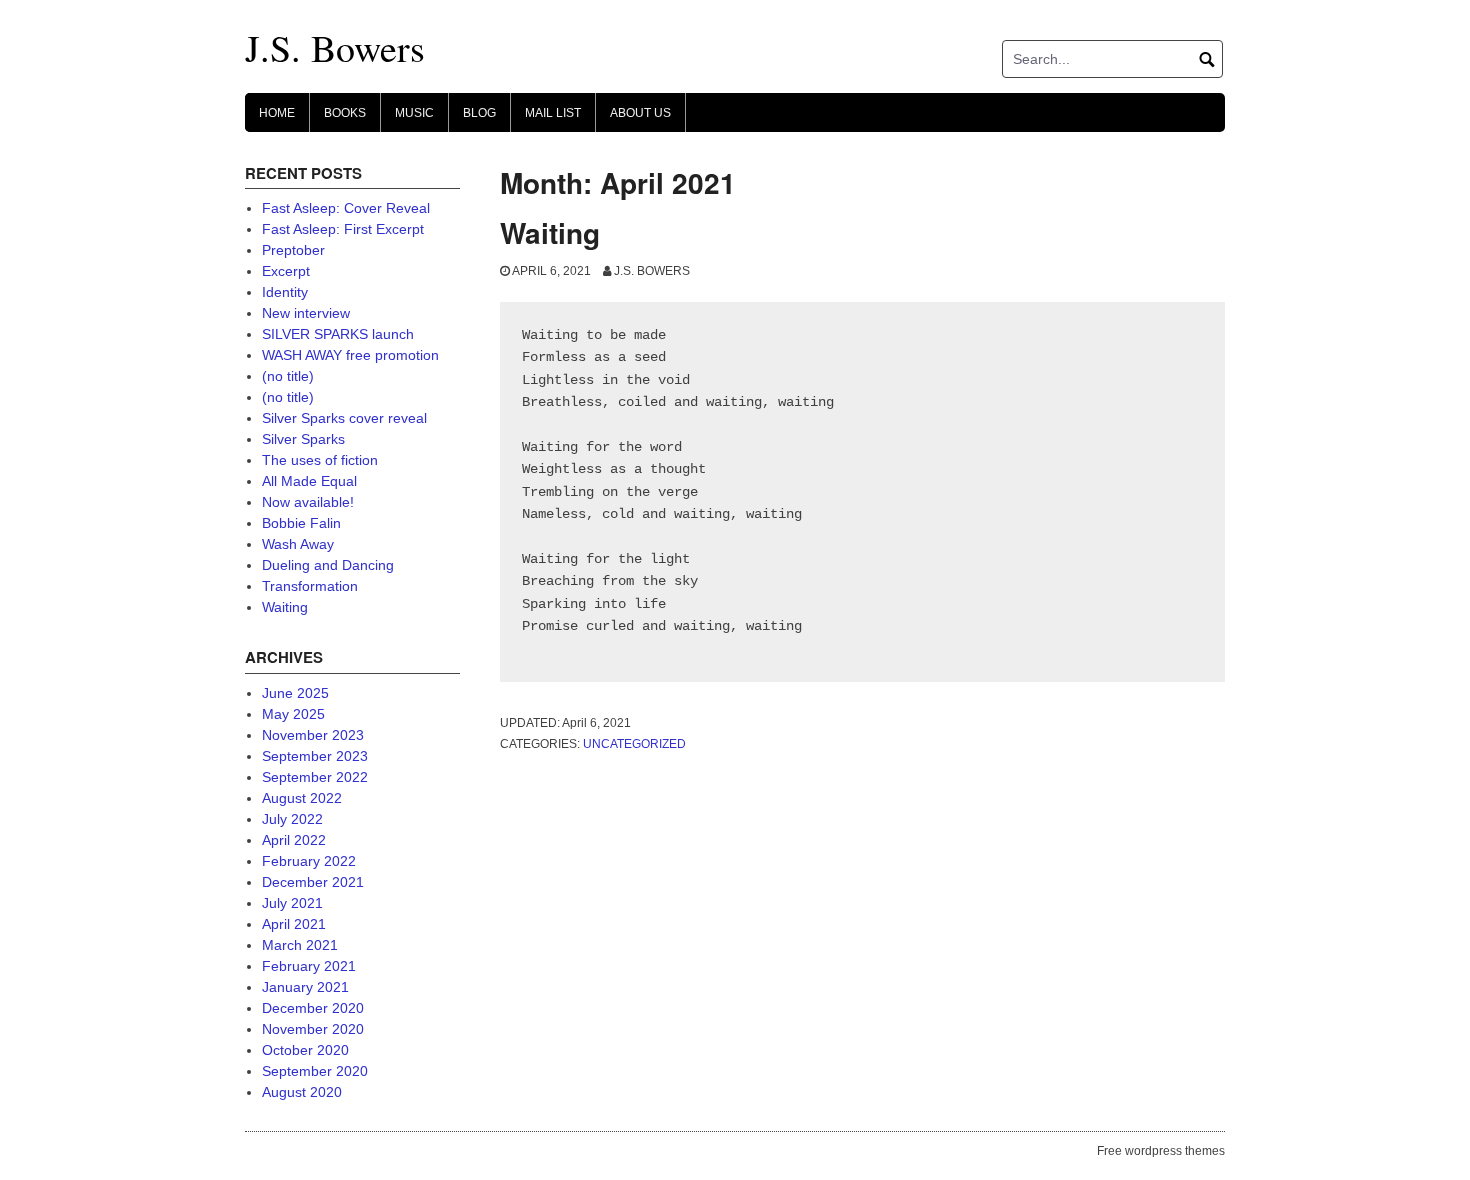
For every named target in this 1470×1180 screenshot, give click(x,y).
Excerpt (286, 271)
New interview (306, 313)
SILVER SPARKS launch (338, 334)
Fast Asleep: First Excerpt (343, 229)
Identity (285, 292)
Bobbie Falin (301, 523)
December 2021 (313, 882)
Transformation (310, 586)
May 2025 (293, 714)
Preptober (293, 250)
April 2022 (294, 840)
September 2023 (315, 756)
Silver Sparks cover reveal (344, 418)
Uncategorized (634, 744)
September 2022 (315, 777)
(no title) (288, 376)
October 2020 (305, 1050)
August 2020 (302, 1092)
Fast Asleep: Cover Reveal (346, 208)
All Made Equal (309, 481)
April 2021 (294, 924)
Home (277, 113)
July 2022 (292, 819)
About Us (640, 113)
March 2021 (300, 945)
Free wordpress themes (1161, 1151)
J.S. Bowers (335, 47)
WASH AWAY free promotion (350, 355)
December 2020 (313, 1008)
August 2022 (302, 798)
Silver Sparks (303, 439)
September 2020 (315, 1071)
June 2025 (295, 693)
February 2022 (309, 861)
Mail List (553, 113)
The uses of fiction (320, 460)
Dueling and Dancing (328, 565)
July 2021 (292, 903)
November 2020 (313, 1029)
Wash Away (298, 544)
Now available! (308, 502)
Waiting (550, 232)
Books (345, 113)
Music (414, 113)
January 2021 (305, 987)
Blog (479, 113)
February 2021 (309, 966)
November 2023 (313, 735)
